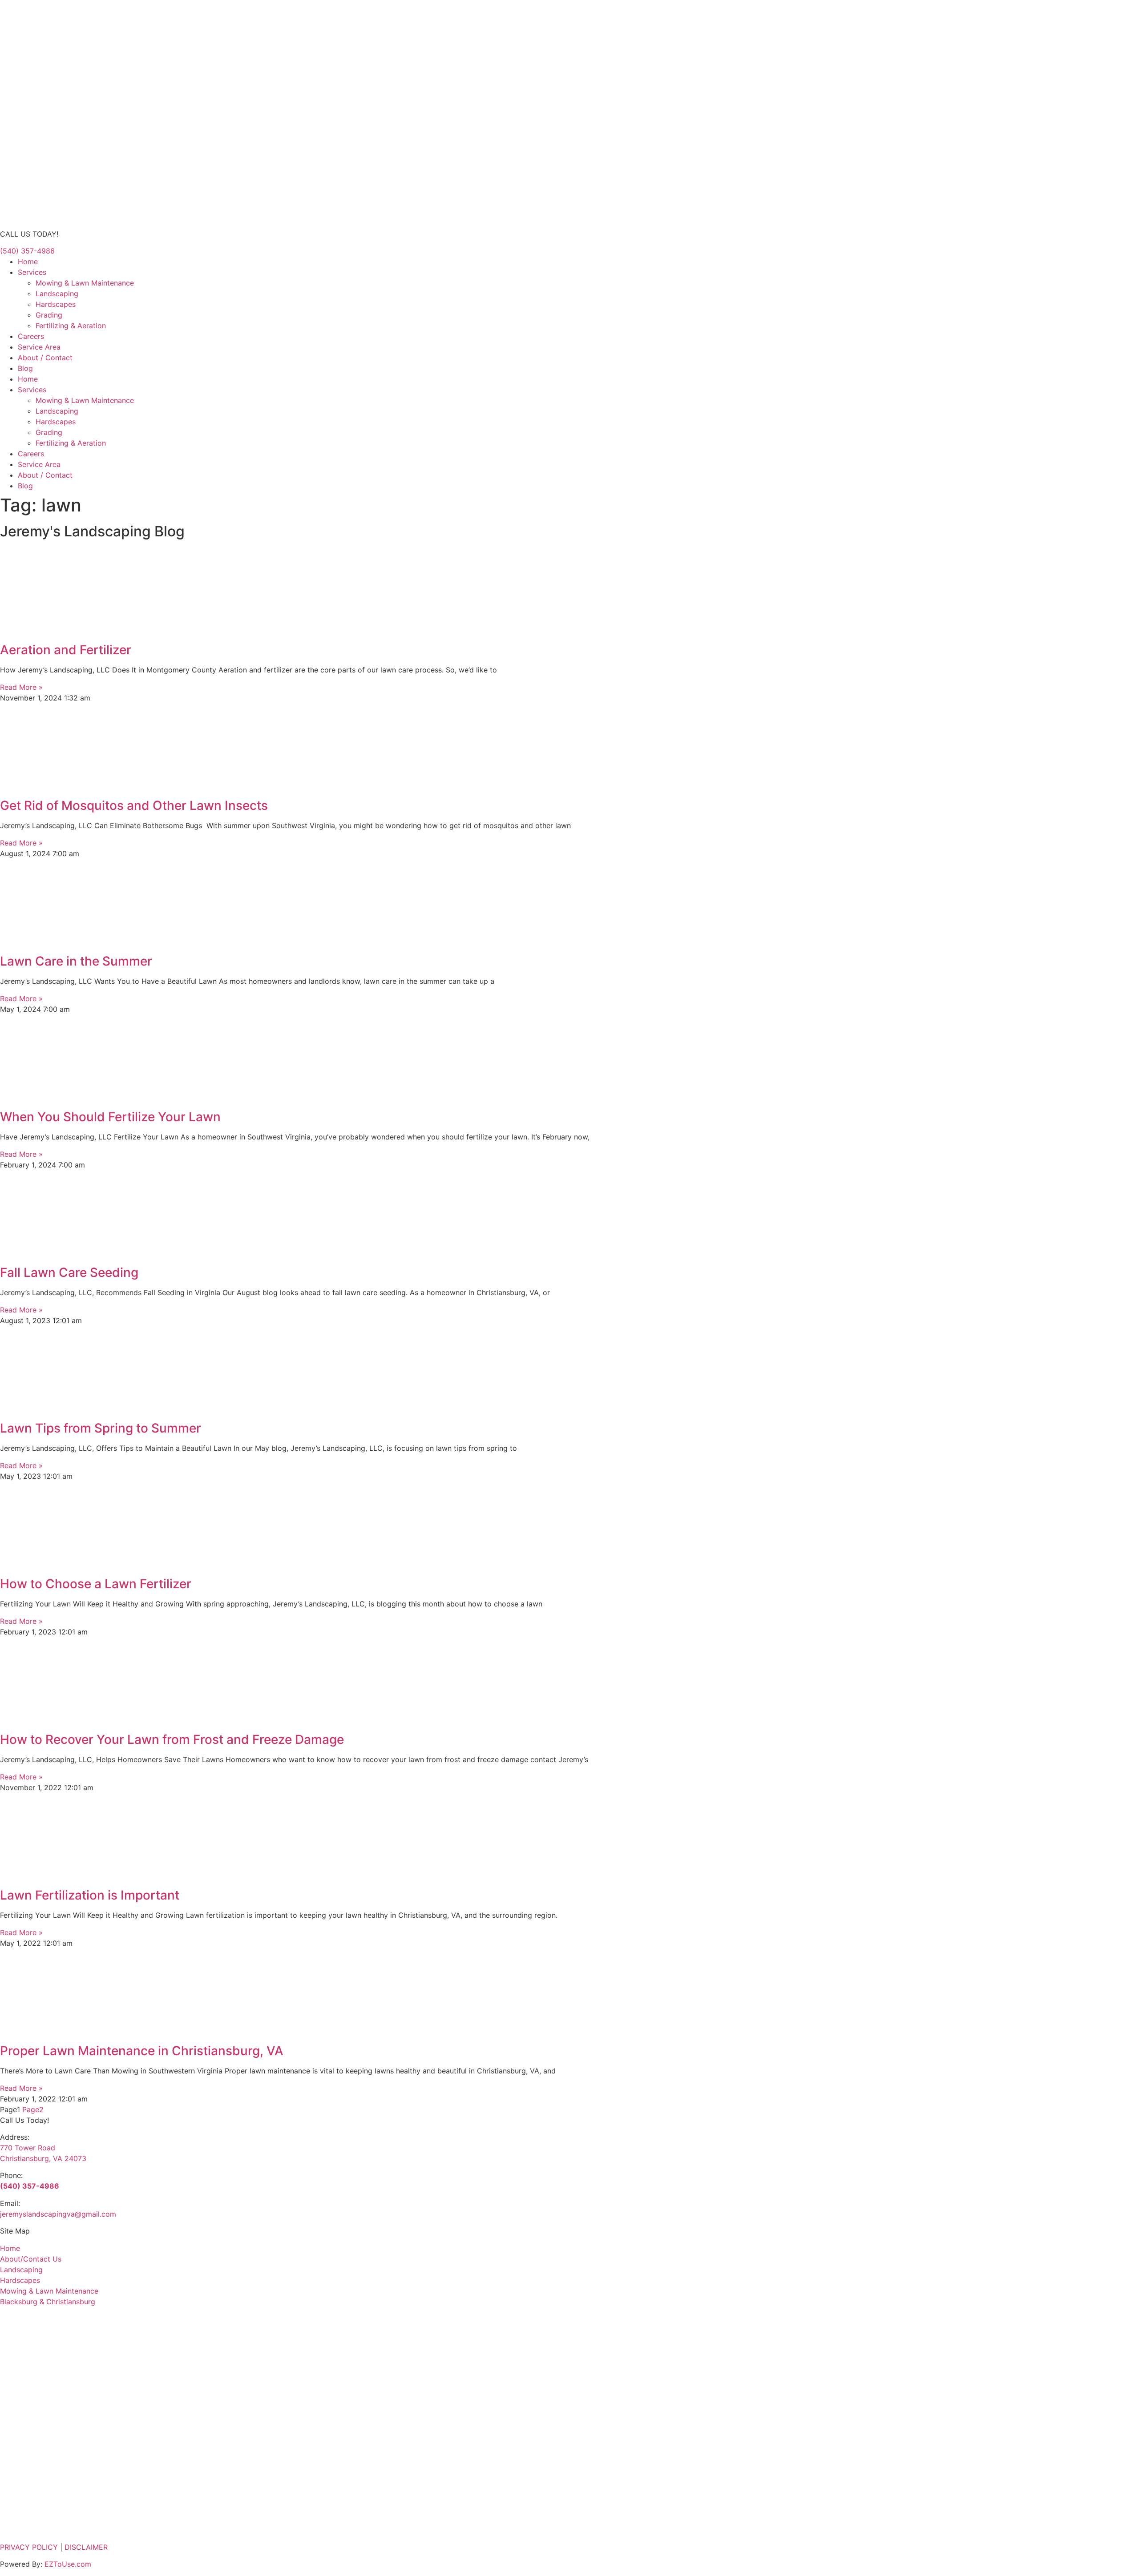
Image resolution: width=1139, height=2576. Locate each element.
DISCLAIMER (86, 2547)
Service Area (39, 347)
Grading (49, 315)
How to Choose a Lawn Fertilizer (96, 1584)
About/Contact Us (31, 2259)
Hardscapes (56, 304)
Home (28, 262)
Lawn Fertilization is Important (90, 1895)
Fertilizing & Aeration (71, 326)
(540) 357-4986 (30, 2186)
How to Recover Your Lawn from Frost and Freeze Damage (172, 1739)
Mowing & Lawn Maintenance (85, 283)
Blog (25, 368)
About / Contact (45, 358)
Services (32, 272)
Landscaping (57, 294)
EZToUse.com (68, 2564)
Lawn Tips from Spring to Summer (101, 1428)
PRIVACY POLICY (29, 2547)
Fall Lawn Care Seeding (69, 1272)
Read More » (21, 687)
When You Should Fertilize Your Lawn (110, 1117)
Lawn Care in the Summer (76, 961)
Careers (31, 336)
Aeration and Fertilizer (66, 650)
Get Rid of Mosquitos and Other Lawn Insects (134, 805)
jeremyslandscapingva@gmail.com (58, 2214)
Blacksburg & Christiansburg (48, 2302)
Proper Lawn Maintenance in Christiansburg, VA (142, 2051)
